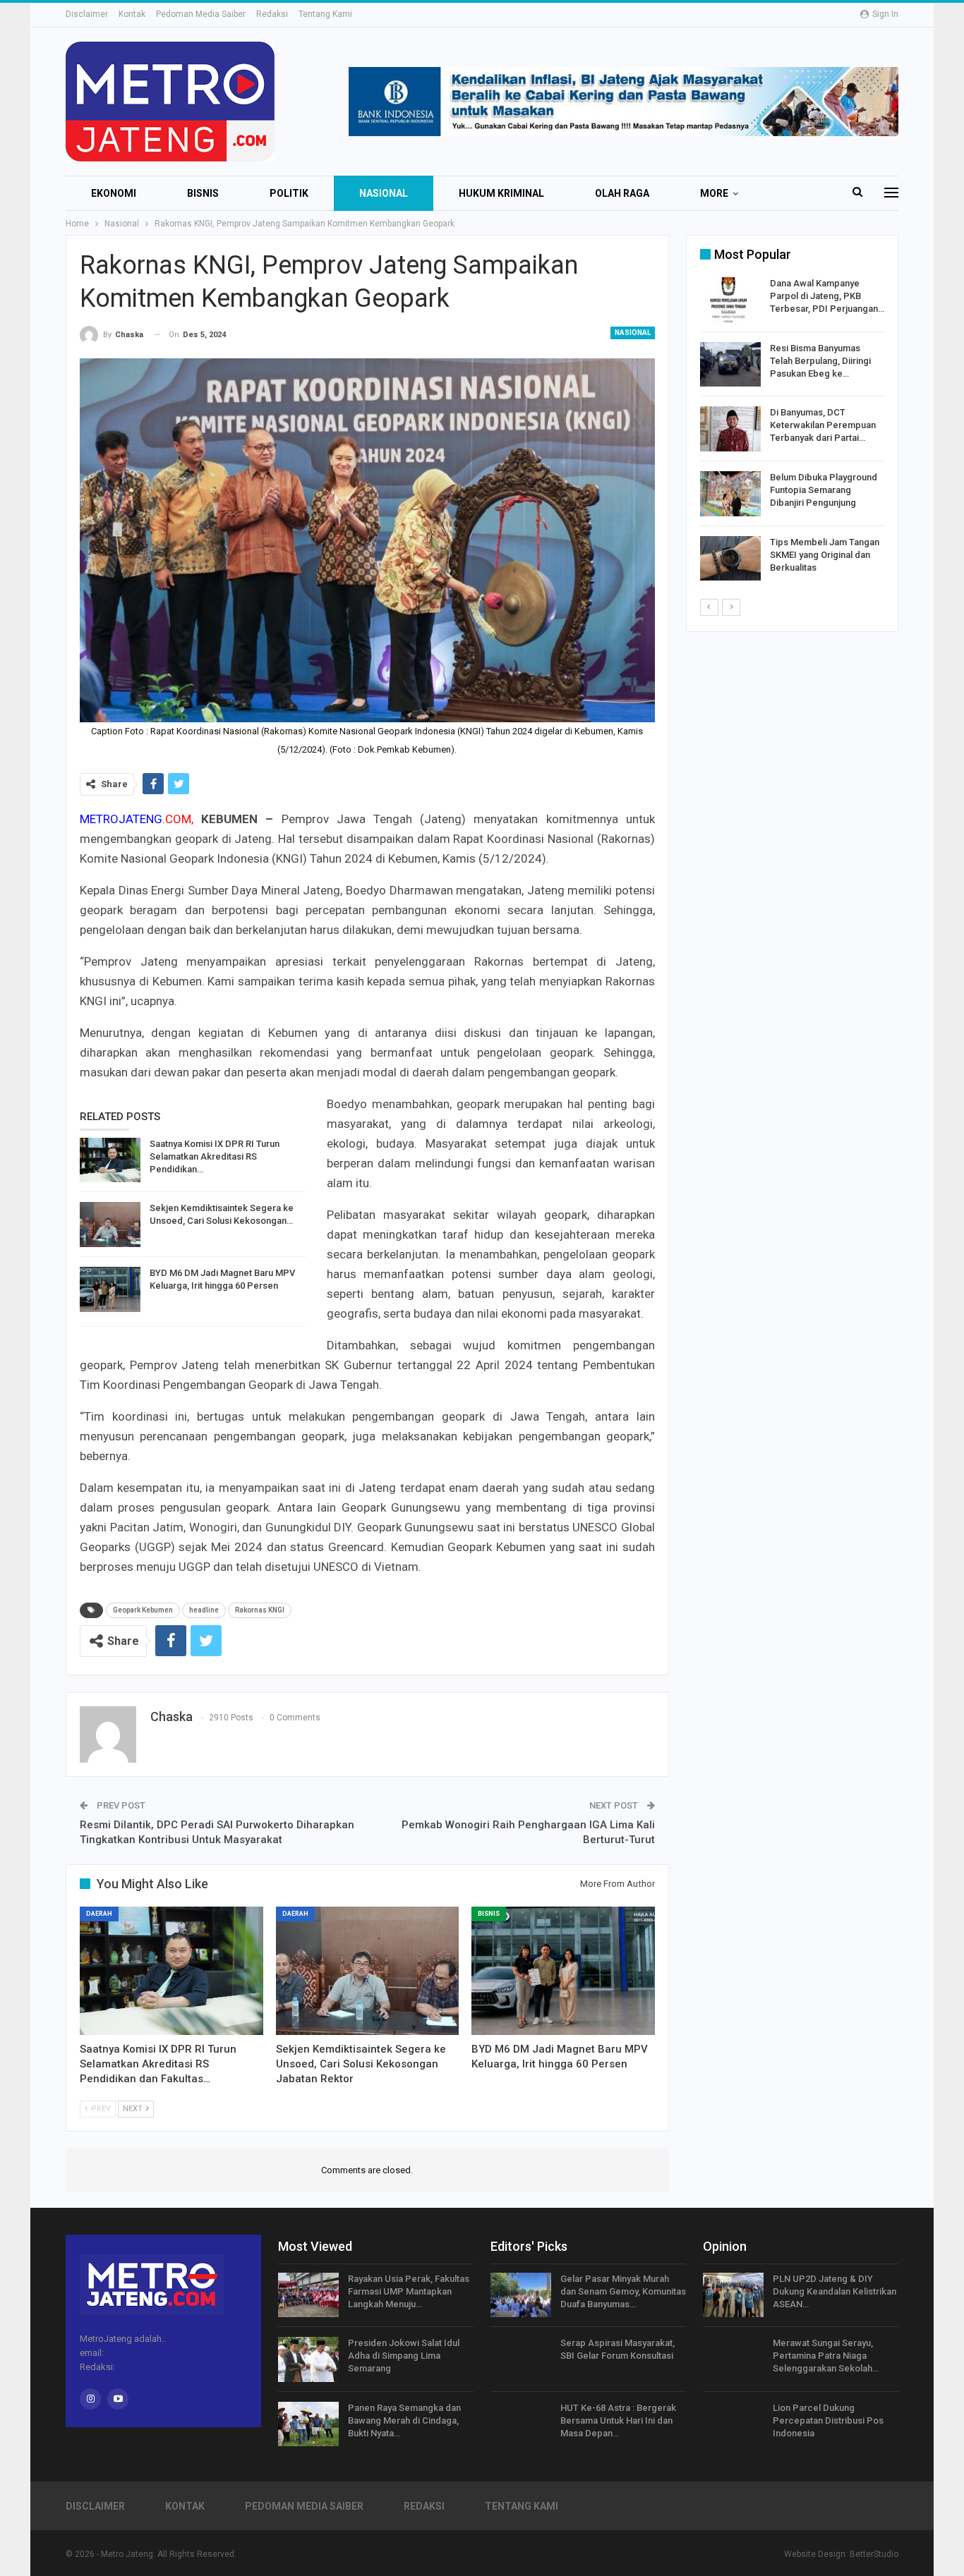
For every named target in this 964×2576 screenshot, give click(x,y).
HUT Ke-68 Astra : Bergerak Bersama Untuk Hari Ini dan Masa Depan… (618, 2420)
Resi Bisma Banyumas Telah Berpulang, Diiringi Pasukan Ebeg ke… (820, 361)
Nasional (384, 193)
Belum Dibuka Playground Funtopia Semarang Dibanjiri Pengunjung (824, 490)
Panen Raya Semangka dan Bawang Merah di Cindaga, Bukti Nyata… (404, 2420)
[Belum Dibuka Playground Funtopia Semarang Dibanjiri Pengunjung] (730, 494)
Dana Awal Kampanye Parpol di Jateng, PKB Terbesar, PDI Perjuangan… (827, 296)
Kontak (132, 14)
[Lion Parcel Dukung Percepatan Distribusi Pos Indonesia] (733, 2424)
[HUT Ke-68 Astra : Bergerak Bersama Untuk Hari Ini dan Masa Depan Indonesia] (521, 2424)
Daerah (99, 1914)
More (714, 193)
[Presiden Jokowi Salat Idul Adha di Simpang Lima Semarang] (308, 2359)
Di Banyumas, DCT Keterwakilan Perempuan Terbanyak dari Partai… (823, 425)
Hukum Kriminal (501, 193)
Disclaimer (87, 14)
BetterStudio (874, 2554)
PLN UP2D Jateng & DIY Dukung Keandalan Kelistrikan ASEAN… (835, 2291)
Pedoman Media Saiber (201, 14)
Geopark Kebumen (143, 1610)
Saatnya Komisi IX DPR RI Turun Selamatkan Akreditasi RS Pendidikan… (215, 1156)
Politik (289, 193)
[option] (792, 431)
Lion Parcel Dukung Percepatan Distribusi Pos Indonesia (828, 2420)
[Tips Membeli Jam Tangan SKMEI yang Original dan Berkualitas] (730, 559)
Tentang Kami (325, 14)
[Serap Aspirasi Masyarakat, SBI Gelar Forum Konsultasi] (521, 2359)
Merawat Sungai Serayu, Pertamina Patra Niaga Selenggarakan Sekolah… (826, 2356)
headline (204, 1610)
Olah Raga (622, 193)
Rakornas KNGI (260, 1610)
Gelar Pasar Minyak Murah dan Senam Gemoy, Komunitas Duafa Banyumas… (623, 2291)
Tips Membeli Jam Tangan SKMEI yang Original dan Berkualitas (825, 555)
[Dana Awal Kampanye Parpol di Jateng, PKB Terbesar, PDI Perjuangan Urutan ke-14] (730, 300)
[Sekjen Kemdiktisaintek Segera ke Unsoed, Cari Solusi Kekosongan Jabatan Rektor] (110, 1225)
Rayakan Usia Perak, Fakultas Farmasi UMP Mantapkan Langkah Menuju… (409, 2291)
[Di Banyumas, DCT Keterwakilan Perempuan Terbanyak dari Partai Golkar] (730, 429)
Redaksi (272, 14)
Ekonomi (114, 193)
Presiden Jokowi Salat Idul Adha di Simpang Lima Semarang (404, 2356)
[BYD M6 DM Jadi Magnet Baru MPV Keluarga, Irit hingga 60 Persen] (110, 1289)
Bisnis (203, 193)
